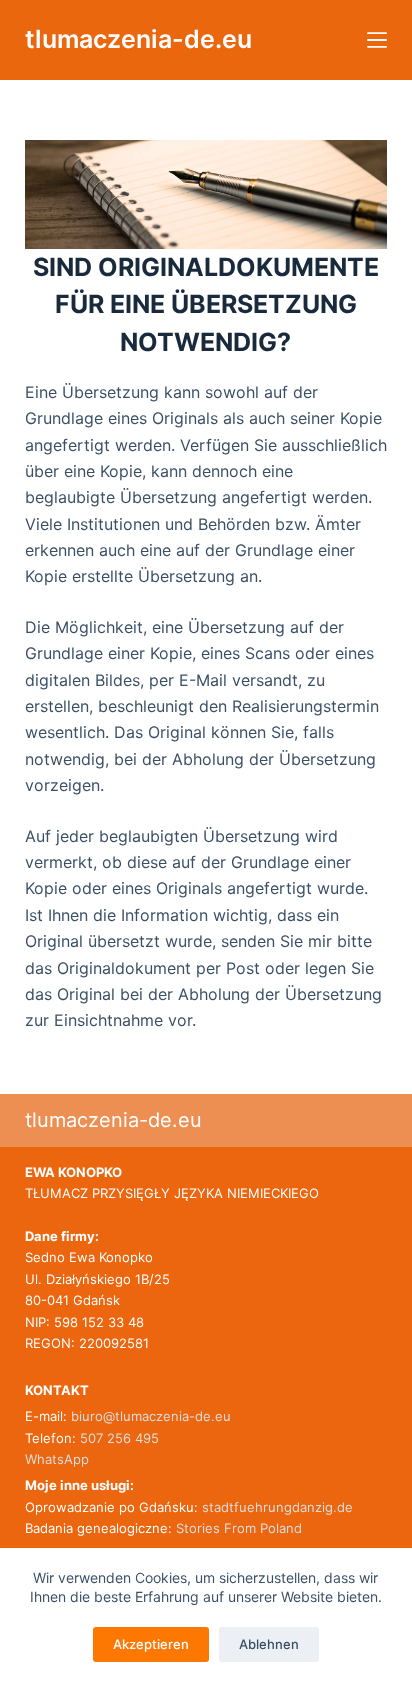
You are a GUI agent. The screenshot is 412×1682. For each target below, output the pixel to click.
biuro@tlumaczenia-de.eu (149, 1416)
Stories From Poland (239, 1528)
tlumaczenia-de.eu (138, 39)
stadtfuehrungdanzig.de (277, 1507)
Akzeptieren (151, 1644)
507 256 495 (119, 1438)
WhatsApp (57, 1459)
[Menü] (377, 40)
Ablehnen (269, 1644)
